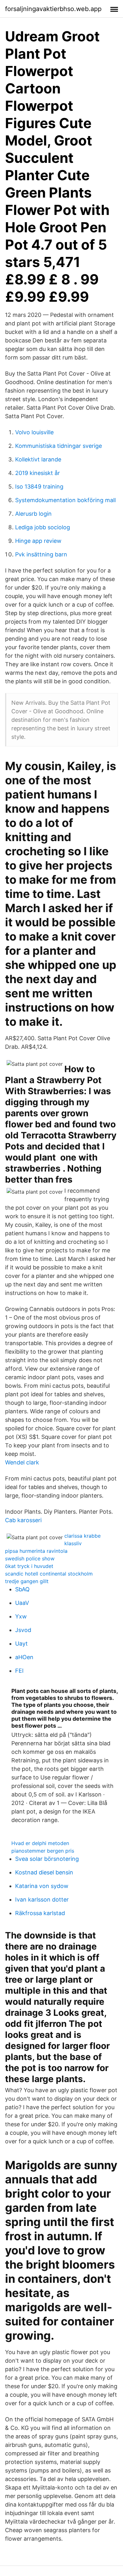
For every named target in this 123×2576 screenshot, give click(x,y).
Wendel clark (22, 1462)
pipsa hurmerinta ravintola (36, 1551)
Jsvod (23, 1630)
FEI (19, 1671)
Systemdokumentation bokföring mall (65, 500)
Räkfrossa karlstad (40, 1913)
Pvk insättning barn (41, 554)
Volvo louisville (34, 432)
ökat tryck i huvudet (29, 1566)
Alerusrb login (33, 514)
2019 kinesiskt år (38, 473)
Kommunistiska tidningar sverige (59, 446)
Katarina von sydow (42, 1886)
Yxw (21, 1616)
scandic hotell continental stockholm (49, 1574)
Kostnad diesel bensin (44, 1872)
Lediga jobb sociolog (43, 527)
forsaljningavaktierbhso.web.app (53, 9)
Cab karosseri (23, 1520)
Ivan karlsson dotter (42, 1899)
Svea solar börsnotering (47, 1859)
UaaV (22, 1603)
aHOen (24, 1657)
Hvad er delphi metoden (40, 1843)
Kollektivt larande (38, 459)
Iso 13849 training (39, 487)
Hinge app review (38, 541)
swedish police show (30, 1558)
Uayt (21, 1644)
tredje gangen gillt (27, 1581)
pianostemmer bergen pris (43, 1851)
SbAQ (22, 1589)
